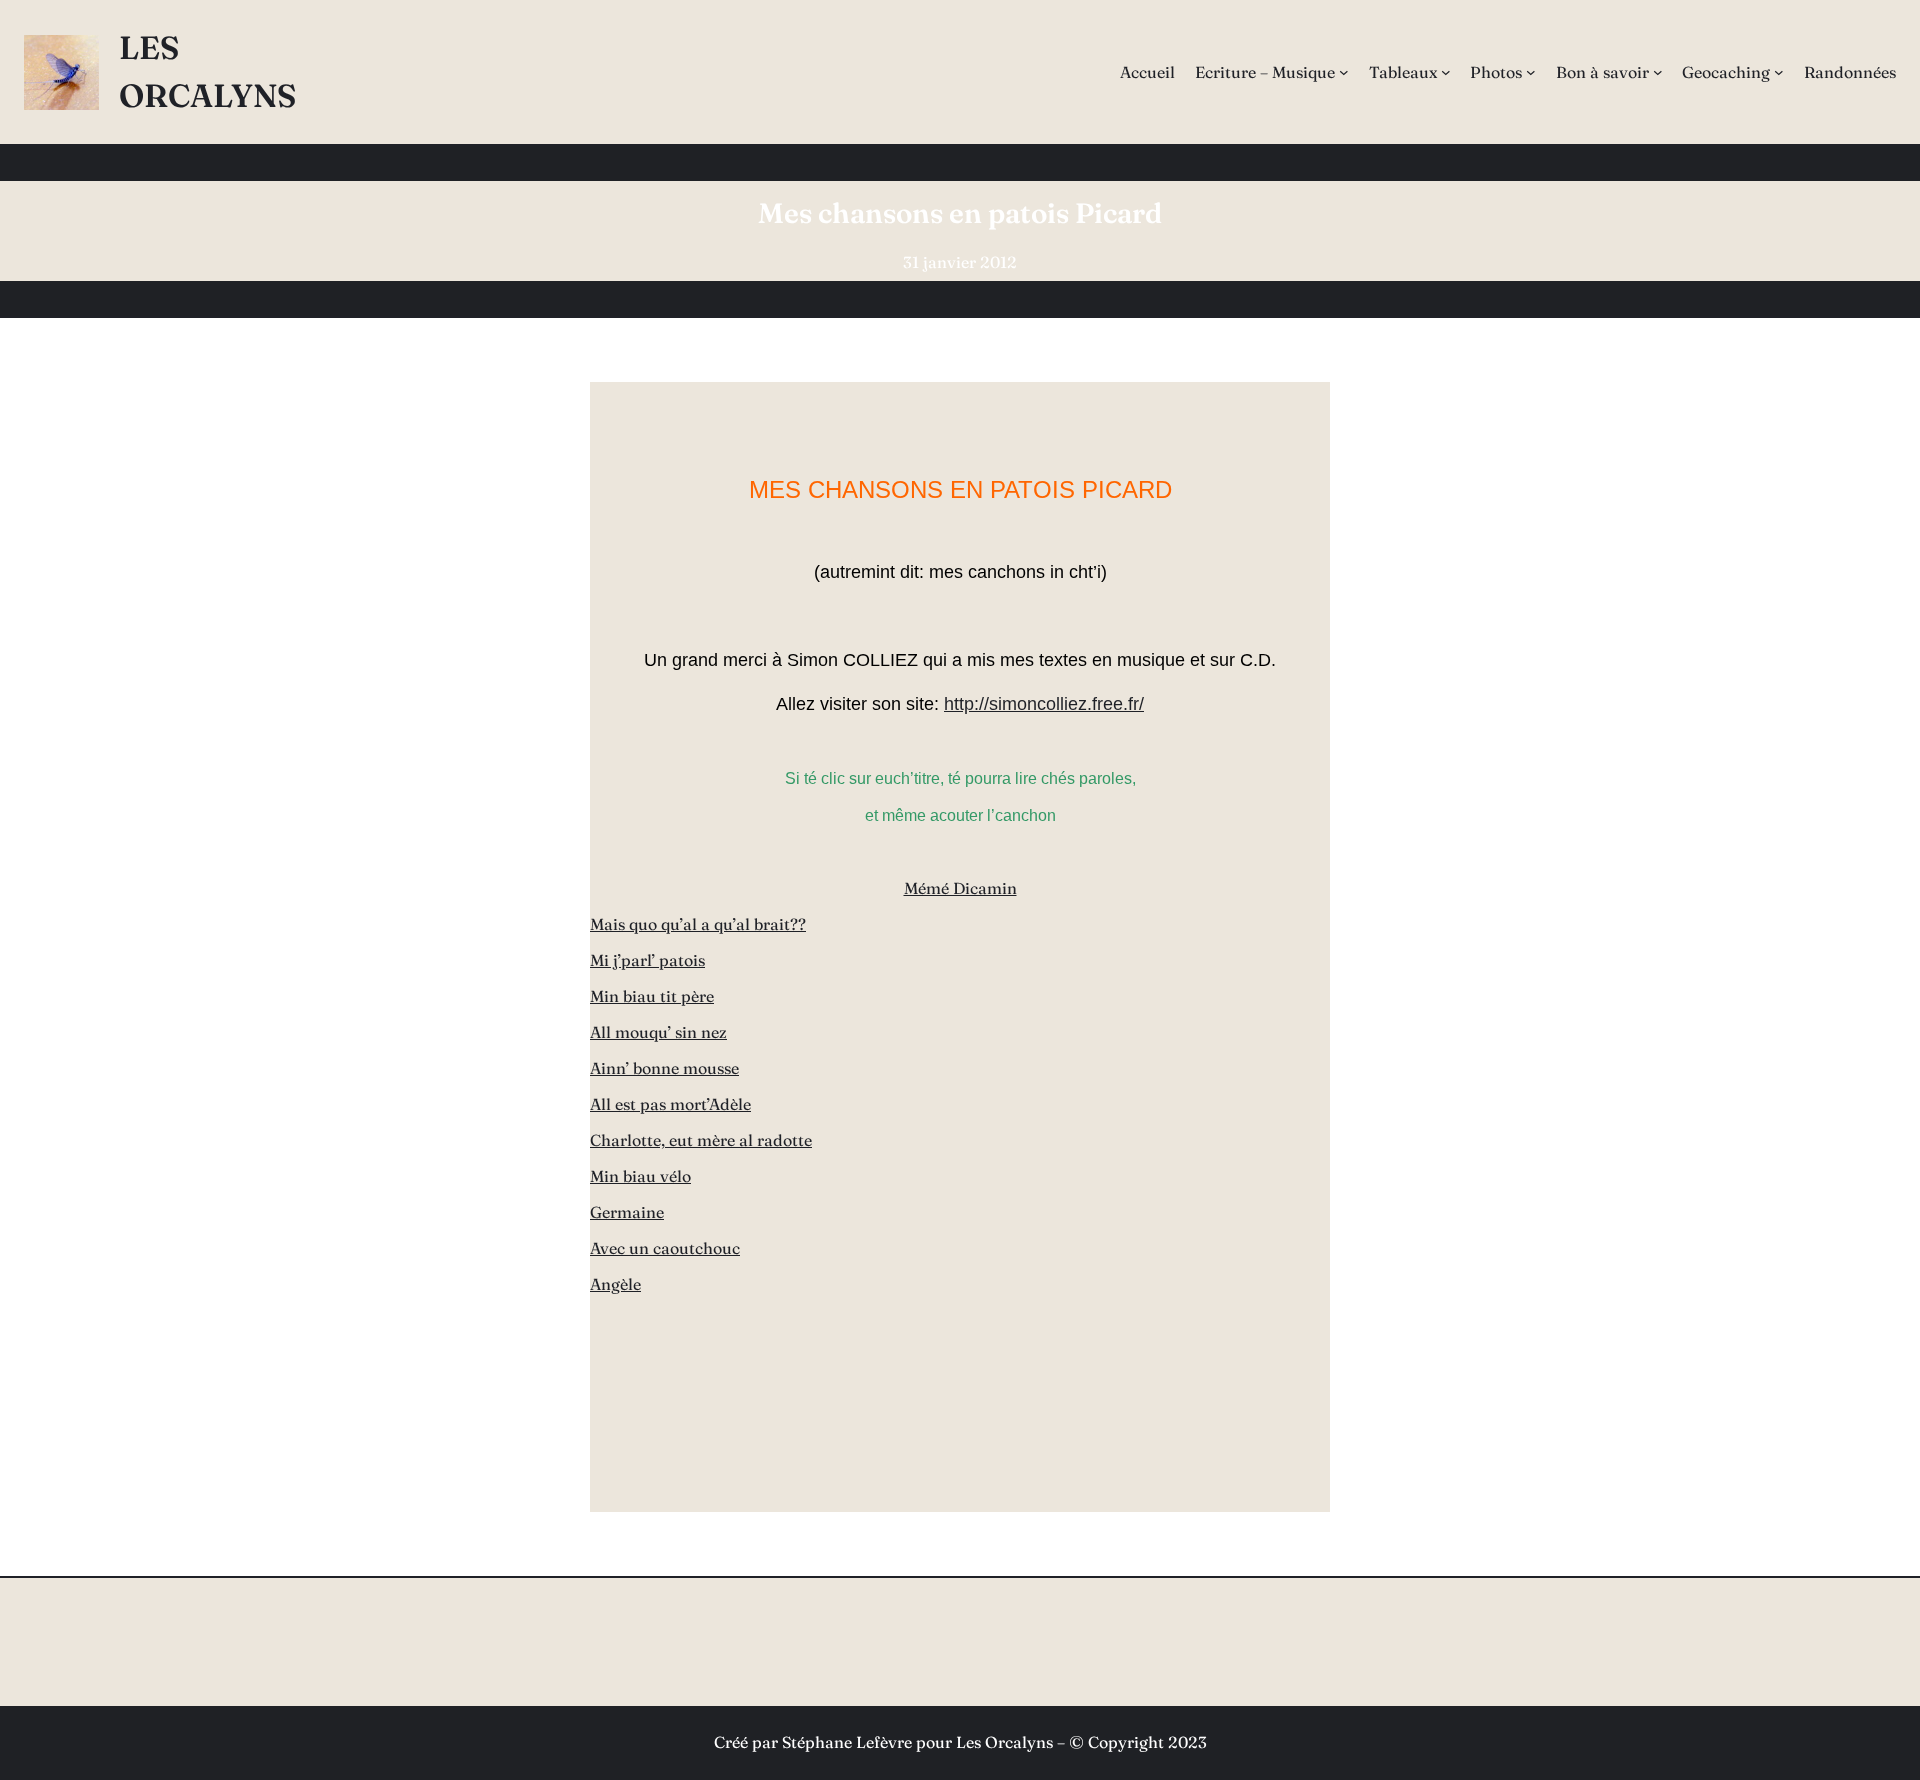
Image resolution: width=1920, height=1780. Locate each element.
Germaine (627, 1212)
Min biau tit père (652, 996)
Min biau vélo (640, 1176)
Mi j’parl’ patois (647, 960)
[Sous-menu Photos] (1531, 72)
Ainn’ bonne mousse (664, 1068)
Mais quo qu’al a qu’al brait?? (698, 924)
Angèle (615, 1284)
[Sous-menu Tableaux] (1446, 72)
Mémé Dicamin (960, 888)
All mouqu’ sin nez (658, 1032)
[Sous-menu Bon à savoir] (1658, 72)
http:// (966, 704)
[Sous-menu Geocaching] (1779, 72)
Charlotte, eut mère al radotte (701, 1140)
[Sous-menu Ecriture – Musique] (1344, 72)
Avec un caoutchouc (665, 1248)
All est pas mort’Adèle (670, 1104)
